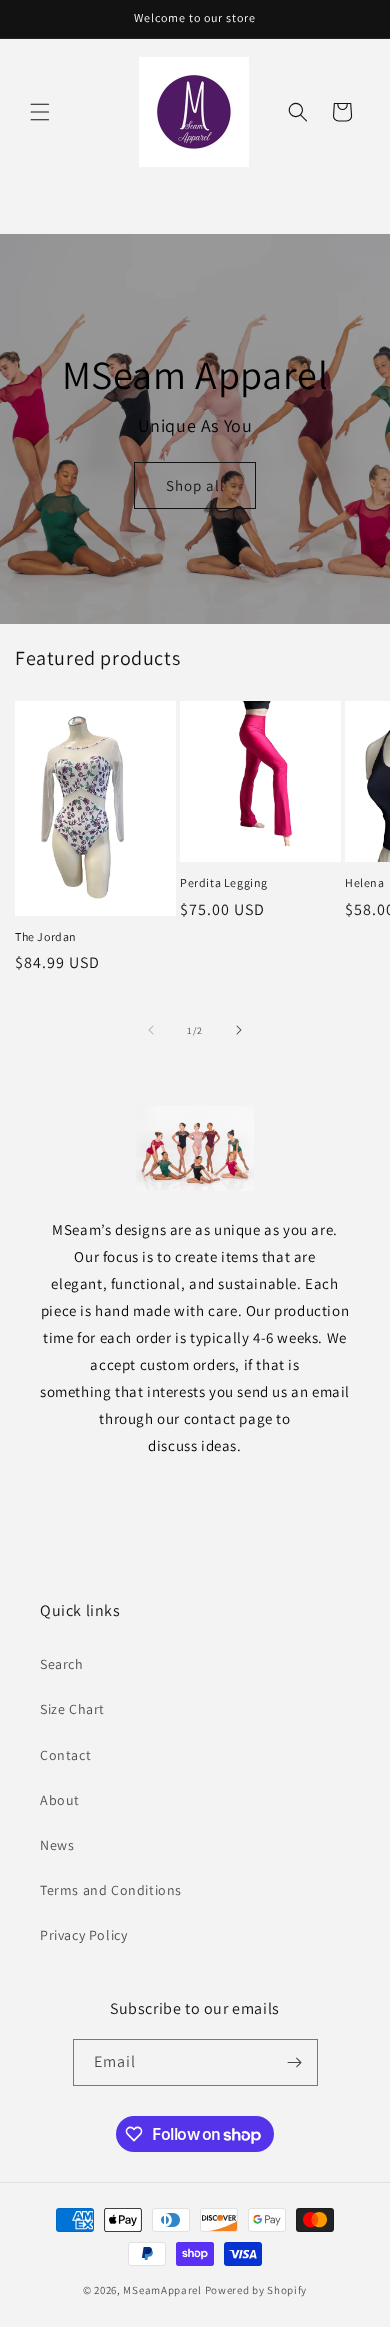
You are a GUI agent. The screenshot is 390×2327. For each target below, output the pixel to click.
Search (62, 1664)
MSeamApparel (162, 2290)
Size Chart (72, 1709)
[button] (40, 112)
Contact (65, 1755)
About (60, 1800)
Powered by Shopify (256, 2290)
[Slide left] (151, 1030)
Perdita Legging (224, 882)
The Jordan (46, 936)
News (57, 1845)
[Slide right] (239, 1030)
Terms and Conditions (111, 1890)
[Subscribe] (295, 2062)
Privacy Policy (83, 1935)
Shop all (195, 485)
